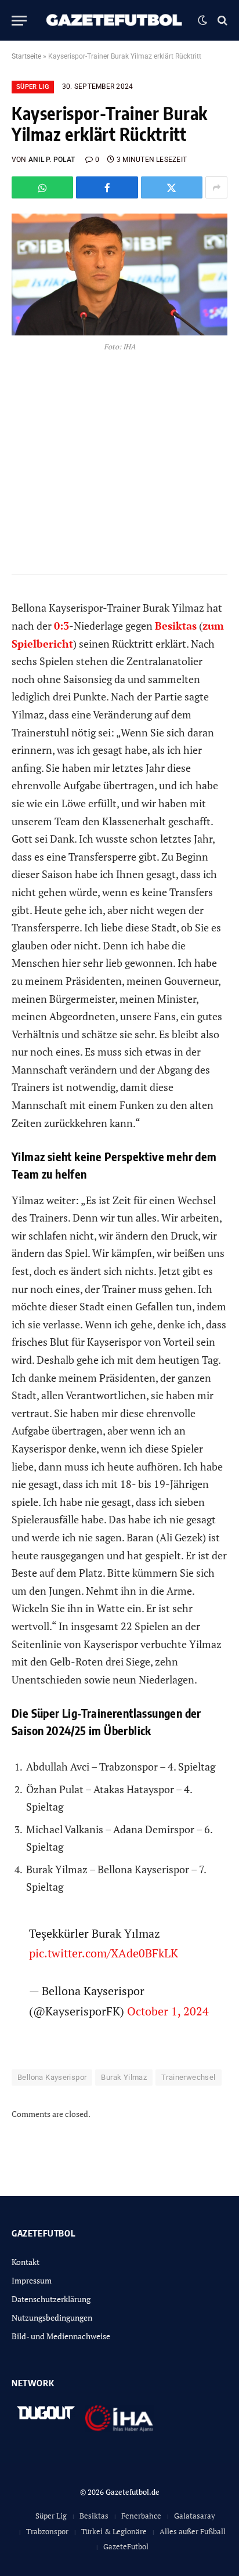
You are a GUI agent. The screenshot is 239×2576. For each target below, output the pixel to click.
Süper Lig (33, 87)
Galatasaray (195, 2516)
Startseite (26, 56)
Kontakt (26, 2262)
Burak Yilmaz (124, 2077)
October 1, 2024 (168, 2011)
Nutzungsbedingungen (52, 2317)
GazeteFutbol (126, 2546)
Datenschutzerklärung (51, 2299)
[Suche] (221, 21)
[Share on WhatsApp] (42, 187)
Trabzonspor (47, 2531)
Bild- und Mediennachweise (61, 2336)
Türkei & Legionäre (114, 2531)
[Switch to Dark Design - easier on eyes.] (202, 20)
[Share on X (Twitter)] (172, 187)
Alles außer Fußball (193, 2531)
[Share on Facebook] (107, 187)
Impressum (32, 2280)
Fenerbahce (141, 2516)
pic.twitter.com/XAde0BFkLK (104, 1953)
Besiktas (94, 2516)
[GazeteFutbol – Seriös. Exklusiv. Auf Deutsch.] (115, 20)
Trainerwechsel (188, 2077)
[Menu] (19, 21)
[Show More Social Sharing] (216, 187)
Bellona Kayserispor (52, 2077)
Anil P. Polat (52, 160)
